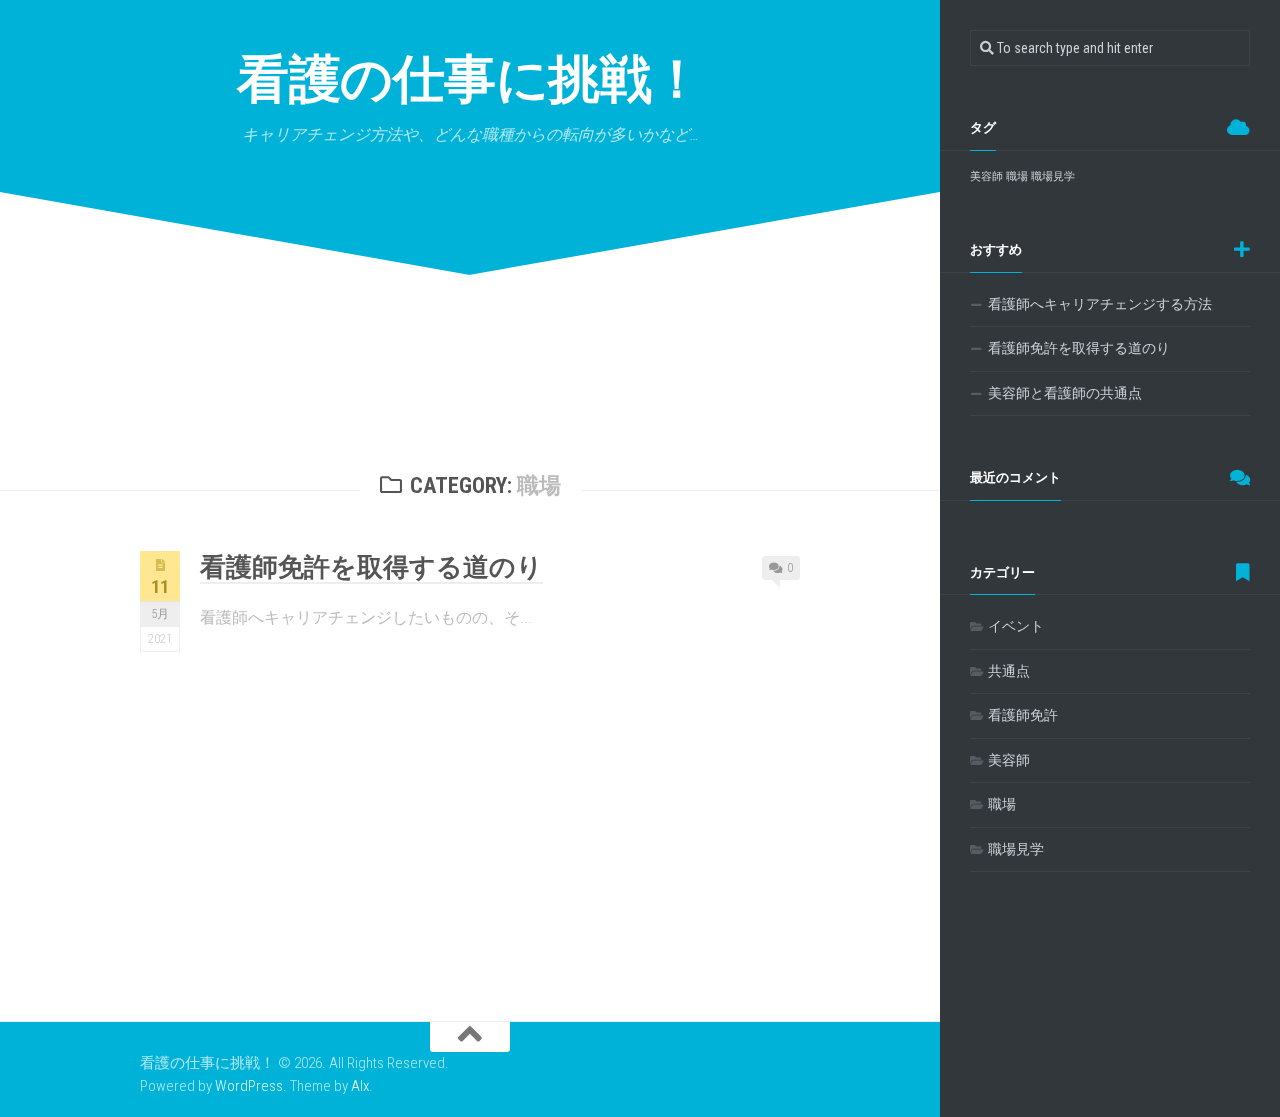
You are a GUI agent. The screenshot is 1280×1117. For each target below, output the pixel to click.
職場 (1017, 176)
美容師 (986, 176)
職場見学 (1053, 176)
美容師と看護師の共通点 (1065, 393)
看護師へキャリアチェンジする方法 (1100, 304)
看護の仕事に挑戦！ (470, 79)
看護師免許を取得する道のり (371, 567)
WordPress (249, 1086)
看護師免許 (1023, 715)
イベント (1016, 626)
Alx (360, 1086)
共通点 (1009, 671)
